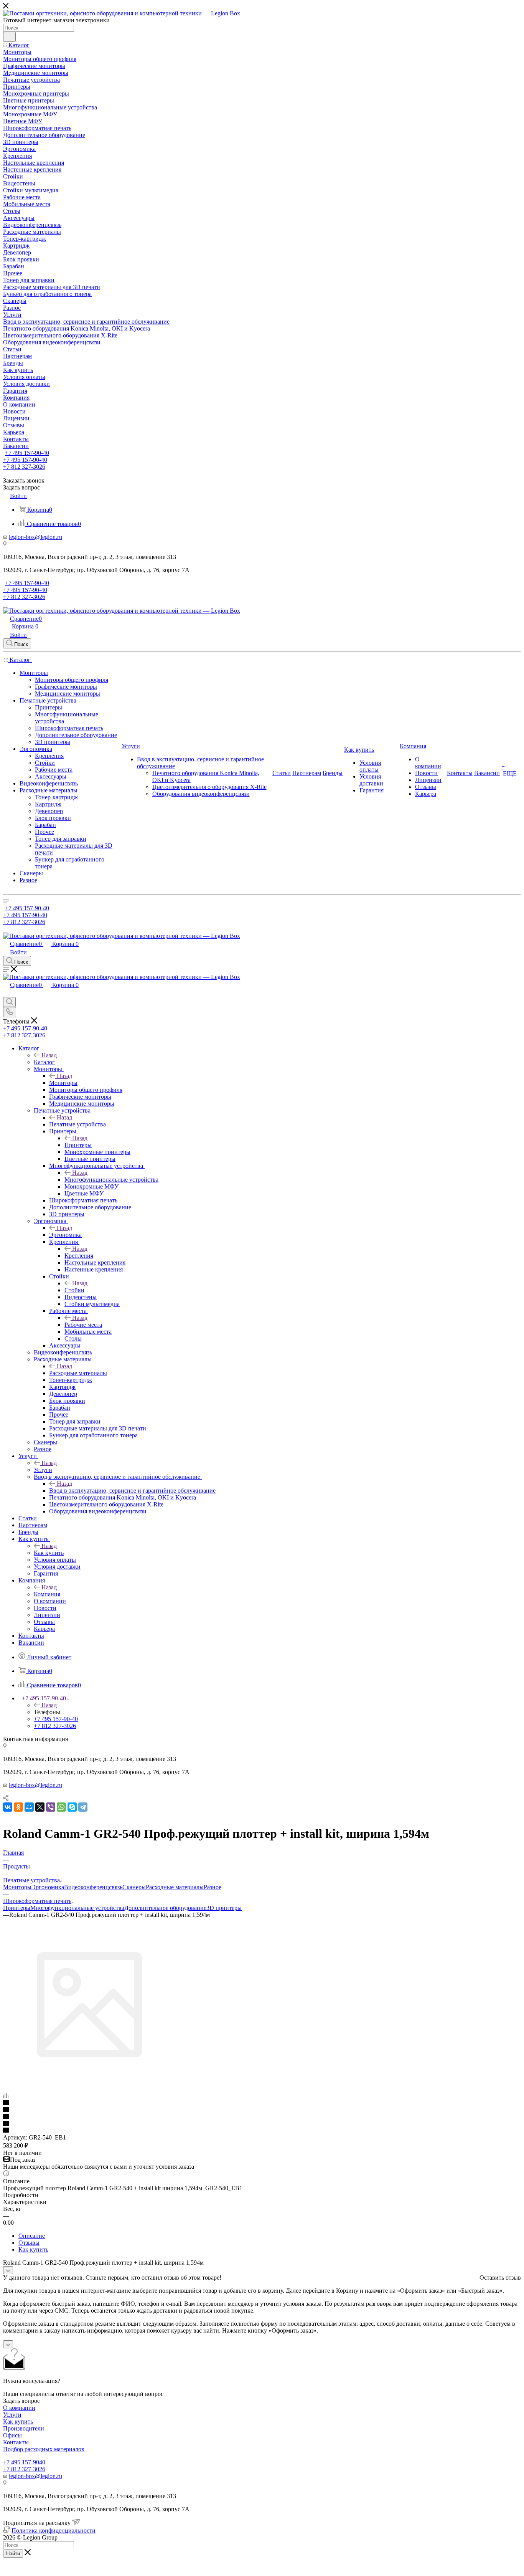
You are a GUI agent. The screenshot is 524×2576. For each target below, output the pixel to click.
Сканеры (134, 1887)
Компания (47, 1594)
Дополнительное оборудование (165, 1908)
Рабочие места (83, 1325)
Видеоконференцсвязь (93, 1887)
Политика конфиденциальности (54, 2531)
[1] (262, 2103)
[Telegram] (83, 1807)
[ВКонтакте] (8, 1807)
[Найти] (9, 37)
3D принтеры (224, 1908)
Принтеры (78, 1145)
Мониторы (63, 1083)
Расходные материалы (78, 1373)
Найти (13, 2554)
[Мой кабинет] (7, 993)
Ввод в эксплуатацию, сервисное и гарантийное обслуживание (132, 1491)
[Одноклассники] (18, 1807)
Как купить (49, 1553)
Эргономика (65, 1235)
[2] (262, 2110)
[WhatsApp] (61, 1807)
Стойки (74, 1290)
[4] (262, 2124)
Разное (213, 1887)
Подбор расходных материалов (44, 2449)
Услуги (43, 1470)
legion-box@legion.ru (35, 537)
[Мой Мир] (29, 1807)
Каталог (44, 1062)
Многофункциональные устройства (111, 1180)
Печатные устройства (77, 1124)
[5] (262, 2131)
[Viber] (51, 1807)
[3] (262, 2117)
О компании (19, 2408)
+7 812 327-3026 (24, 2469)
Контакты (16, 2442)
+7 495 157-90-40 (27, 453)
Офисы (12, 2435)
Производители (24, 2428)
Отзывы (29, 2243)
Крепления (79, 1256)
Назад (49, 1055)
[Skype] (72, 1807)
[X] (40, 1807)
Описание (32, 2236)
